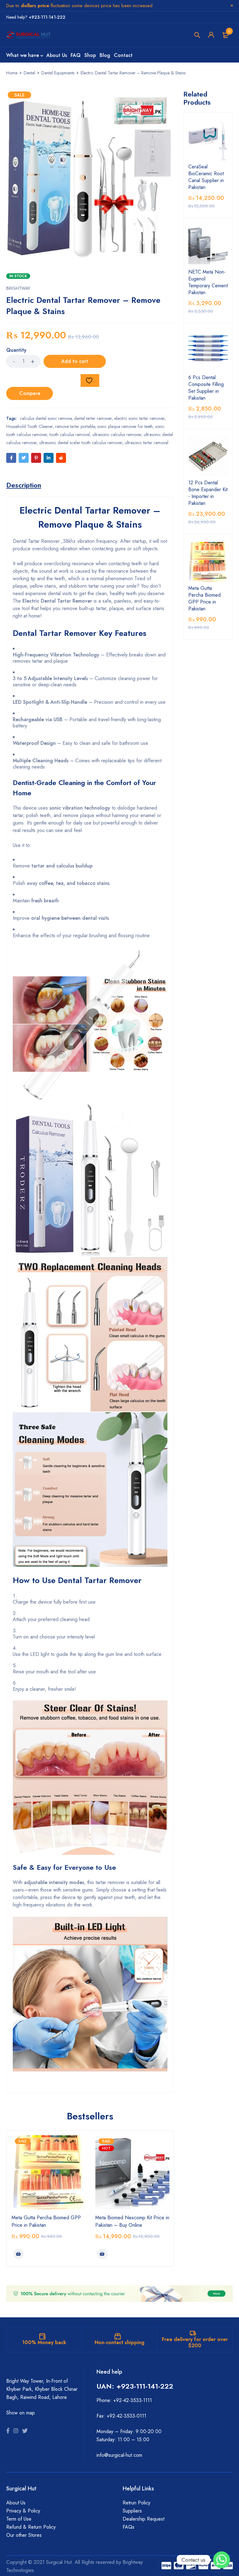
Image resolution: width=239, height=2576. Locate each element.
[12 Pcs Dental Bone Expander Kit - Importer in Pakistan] (208, 457)
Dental (29, 73)
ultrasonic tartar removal (147, 443)
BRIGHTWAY (18, 288)
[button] (18, 2254)
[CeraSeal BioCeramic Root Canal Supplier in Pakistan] (208, 140)
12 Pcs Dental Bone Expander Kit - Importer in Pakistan (208, 493)
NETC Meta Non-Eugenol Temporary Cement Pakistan (208, 282)
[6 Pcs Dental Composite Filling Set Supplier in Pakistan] (208, 351)
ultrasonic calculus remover (117, 435)
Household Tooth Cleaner (29, 426)
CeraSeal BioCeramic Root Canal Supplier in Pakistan (206, 177)
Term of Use (19, 2519)
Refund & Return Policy (31, 2527)
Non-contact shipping (119, 2342)
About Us (16, 2503)
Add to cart (75, 361)
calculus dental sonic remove (46, 418)
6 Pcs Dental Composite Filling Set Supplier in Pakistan (206, 388)
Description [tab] (24, 485)
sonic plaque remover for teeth (125, 426)
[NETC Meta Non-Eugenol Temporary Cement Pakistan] (208, 246)
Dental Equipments (58, 73)
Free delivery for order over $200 (195, 2342)
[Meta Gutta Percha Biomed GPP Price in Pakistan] (208, 562)
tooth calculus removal (70, 435)
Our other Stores (24, 2535)
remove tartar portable (75, 426)
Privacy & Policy (23, 2511)
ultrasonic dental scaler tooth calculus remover (81, 443)
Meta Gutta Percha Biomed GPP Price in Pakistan (204, 599)
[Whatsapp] (222, 2560)
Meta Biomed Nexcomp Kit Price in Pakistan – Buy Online (132, 2221)
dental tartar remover (93, 418)
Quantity (16, 350)
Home (12, 73)
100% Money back (44, 2342)
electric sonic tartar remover (139, 418)
